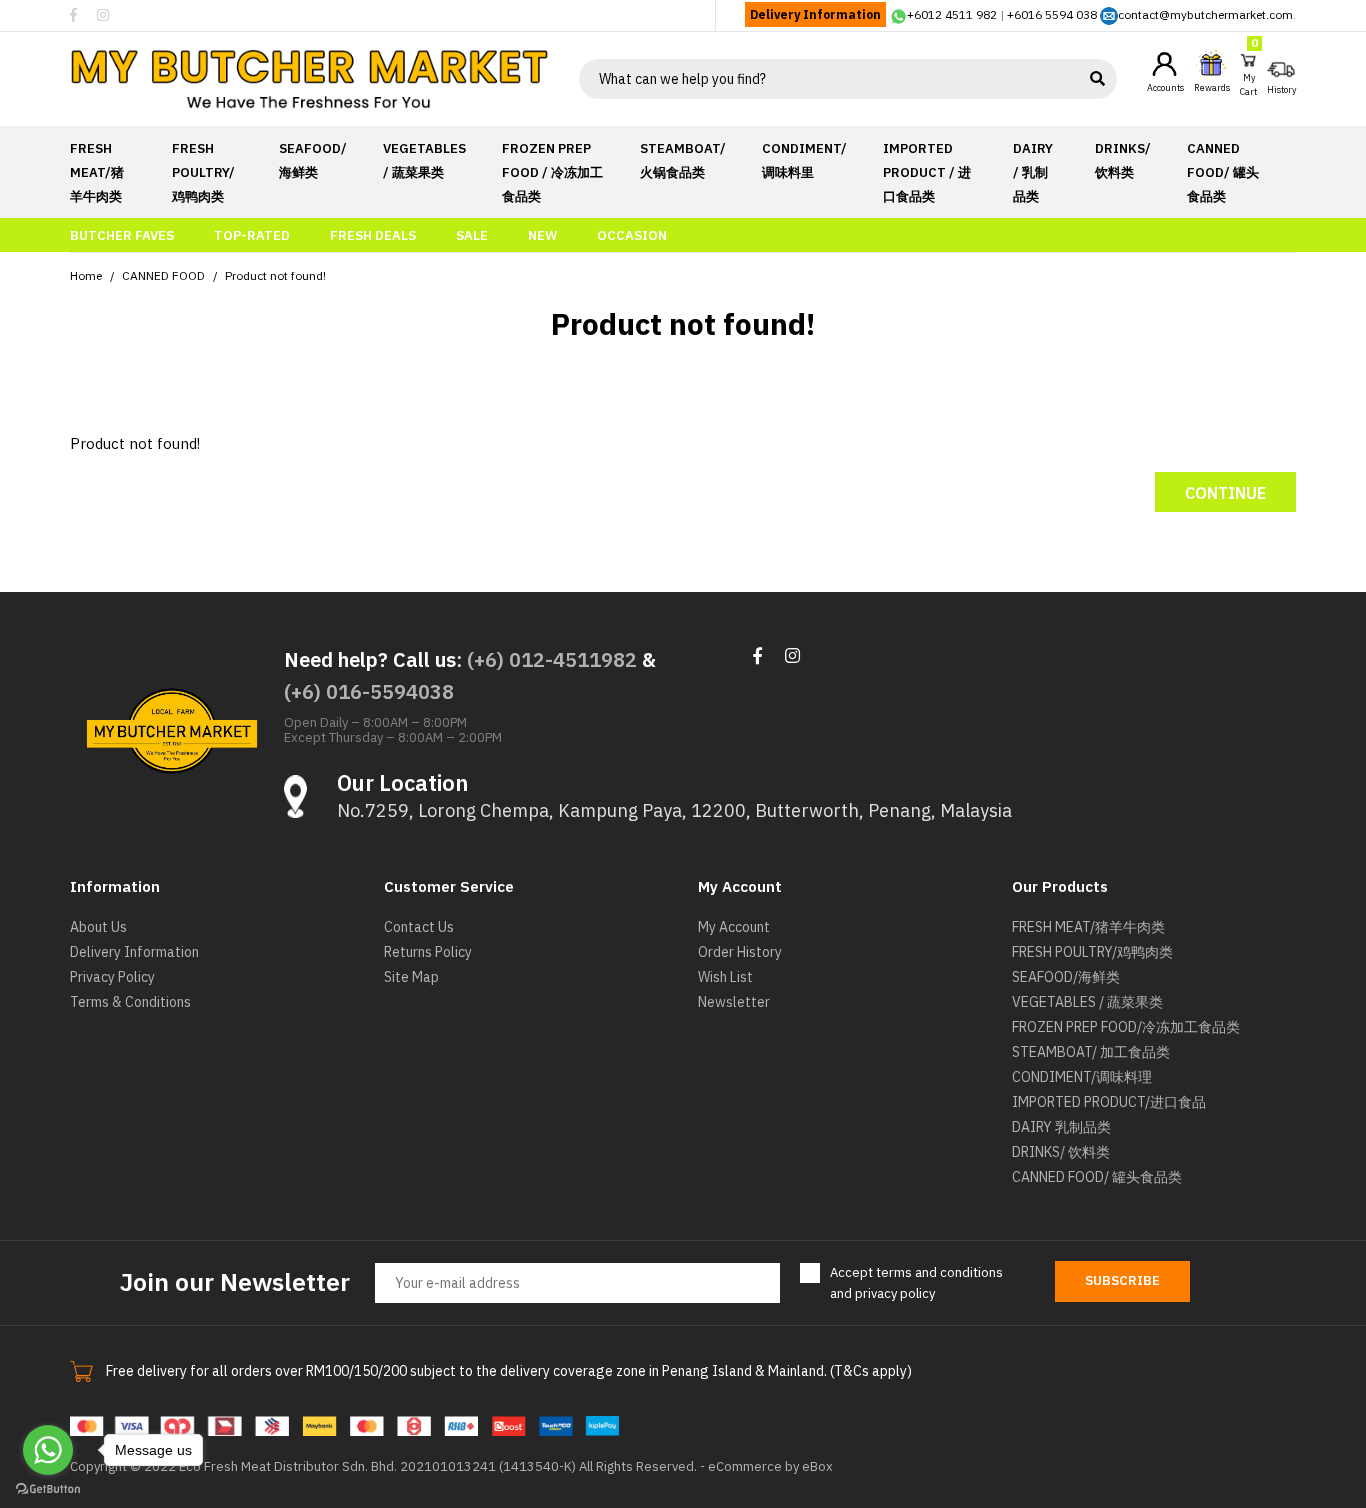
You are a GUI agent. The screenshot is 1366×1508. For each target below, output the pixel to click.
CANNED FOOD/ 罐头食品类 (1097, 1177)
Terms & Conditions (130, 1002)
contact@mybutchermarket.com (1205, 14)
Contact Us (419, 927)
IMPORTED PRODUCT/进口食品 (1109, 1102)
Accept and (916, 1283)
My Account (734, 927)
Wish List (725, 977)
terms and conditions (939, 1272)
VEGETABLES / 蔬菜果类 (1087, 1002)
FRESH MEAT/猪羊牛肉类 (1088, 927)
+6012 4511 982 (952, 14)
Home (86, 275)
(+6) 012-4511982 (552, 659)
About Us (98, 927)
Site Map (411, 977)
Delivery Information (815, 14)
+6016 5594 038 (1052, 14)
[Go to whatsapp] (48, 1450)
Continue (1225, 493)
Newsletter (734, 1002)
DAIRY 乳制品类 (1061, 1127)
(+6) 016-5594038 (369, 691)
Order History (740, 952)
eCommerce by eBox (770, 1466)
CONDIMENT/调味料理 (1082, 1077)
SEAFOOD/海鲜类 (1066, 977)
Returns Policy (428, 952)
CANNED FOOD (163, 275)
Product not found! (275, 275)
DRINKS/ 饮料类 (1061, 1152)
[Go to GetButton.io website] (48, 1488)
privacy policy (895, 1293)
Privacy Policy (112, 977)
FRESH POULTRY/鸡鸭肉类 (1092, 952)
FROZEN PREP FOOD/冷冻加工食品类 (1126, 1027)
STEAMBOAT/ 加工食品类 (1091, 1052)
